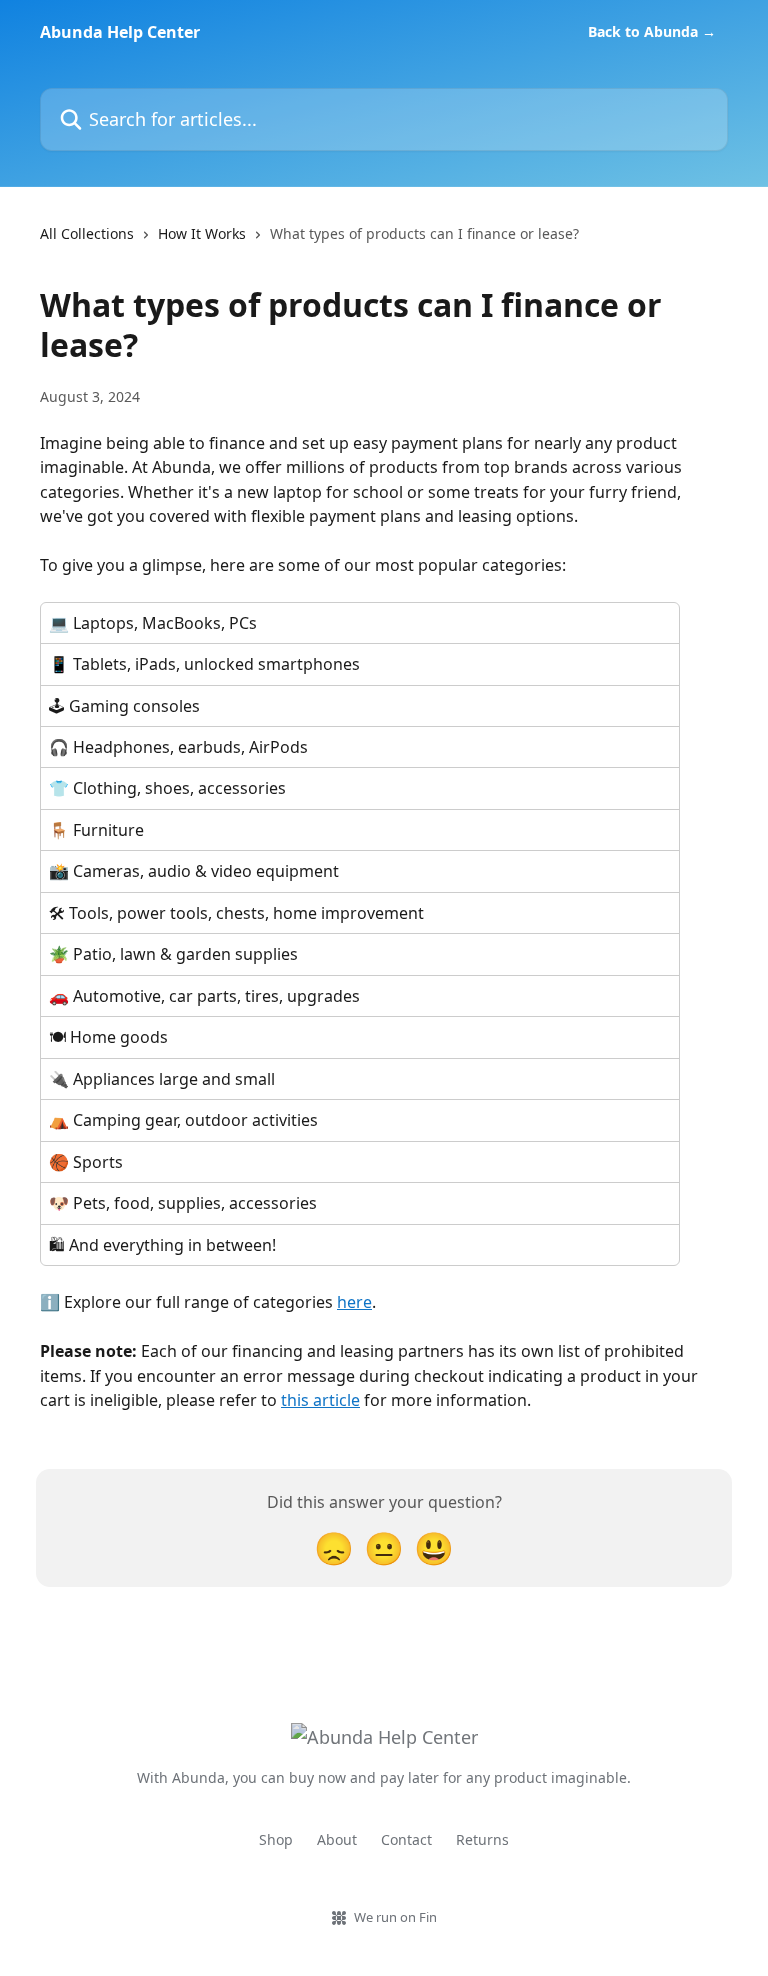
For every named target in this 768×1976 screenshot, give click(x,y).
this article (320, 1400)
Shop (276, 1839)
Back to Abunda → (652, 32)
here (354, 1302)
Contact (406, 1839)
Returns (482, 1839)
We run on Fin (395, 1917)
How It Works (202, 233)
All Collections (87, 233)
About (337, 1839)
